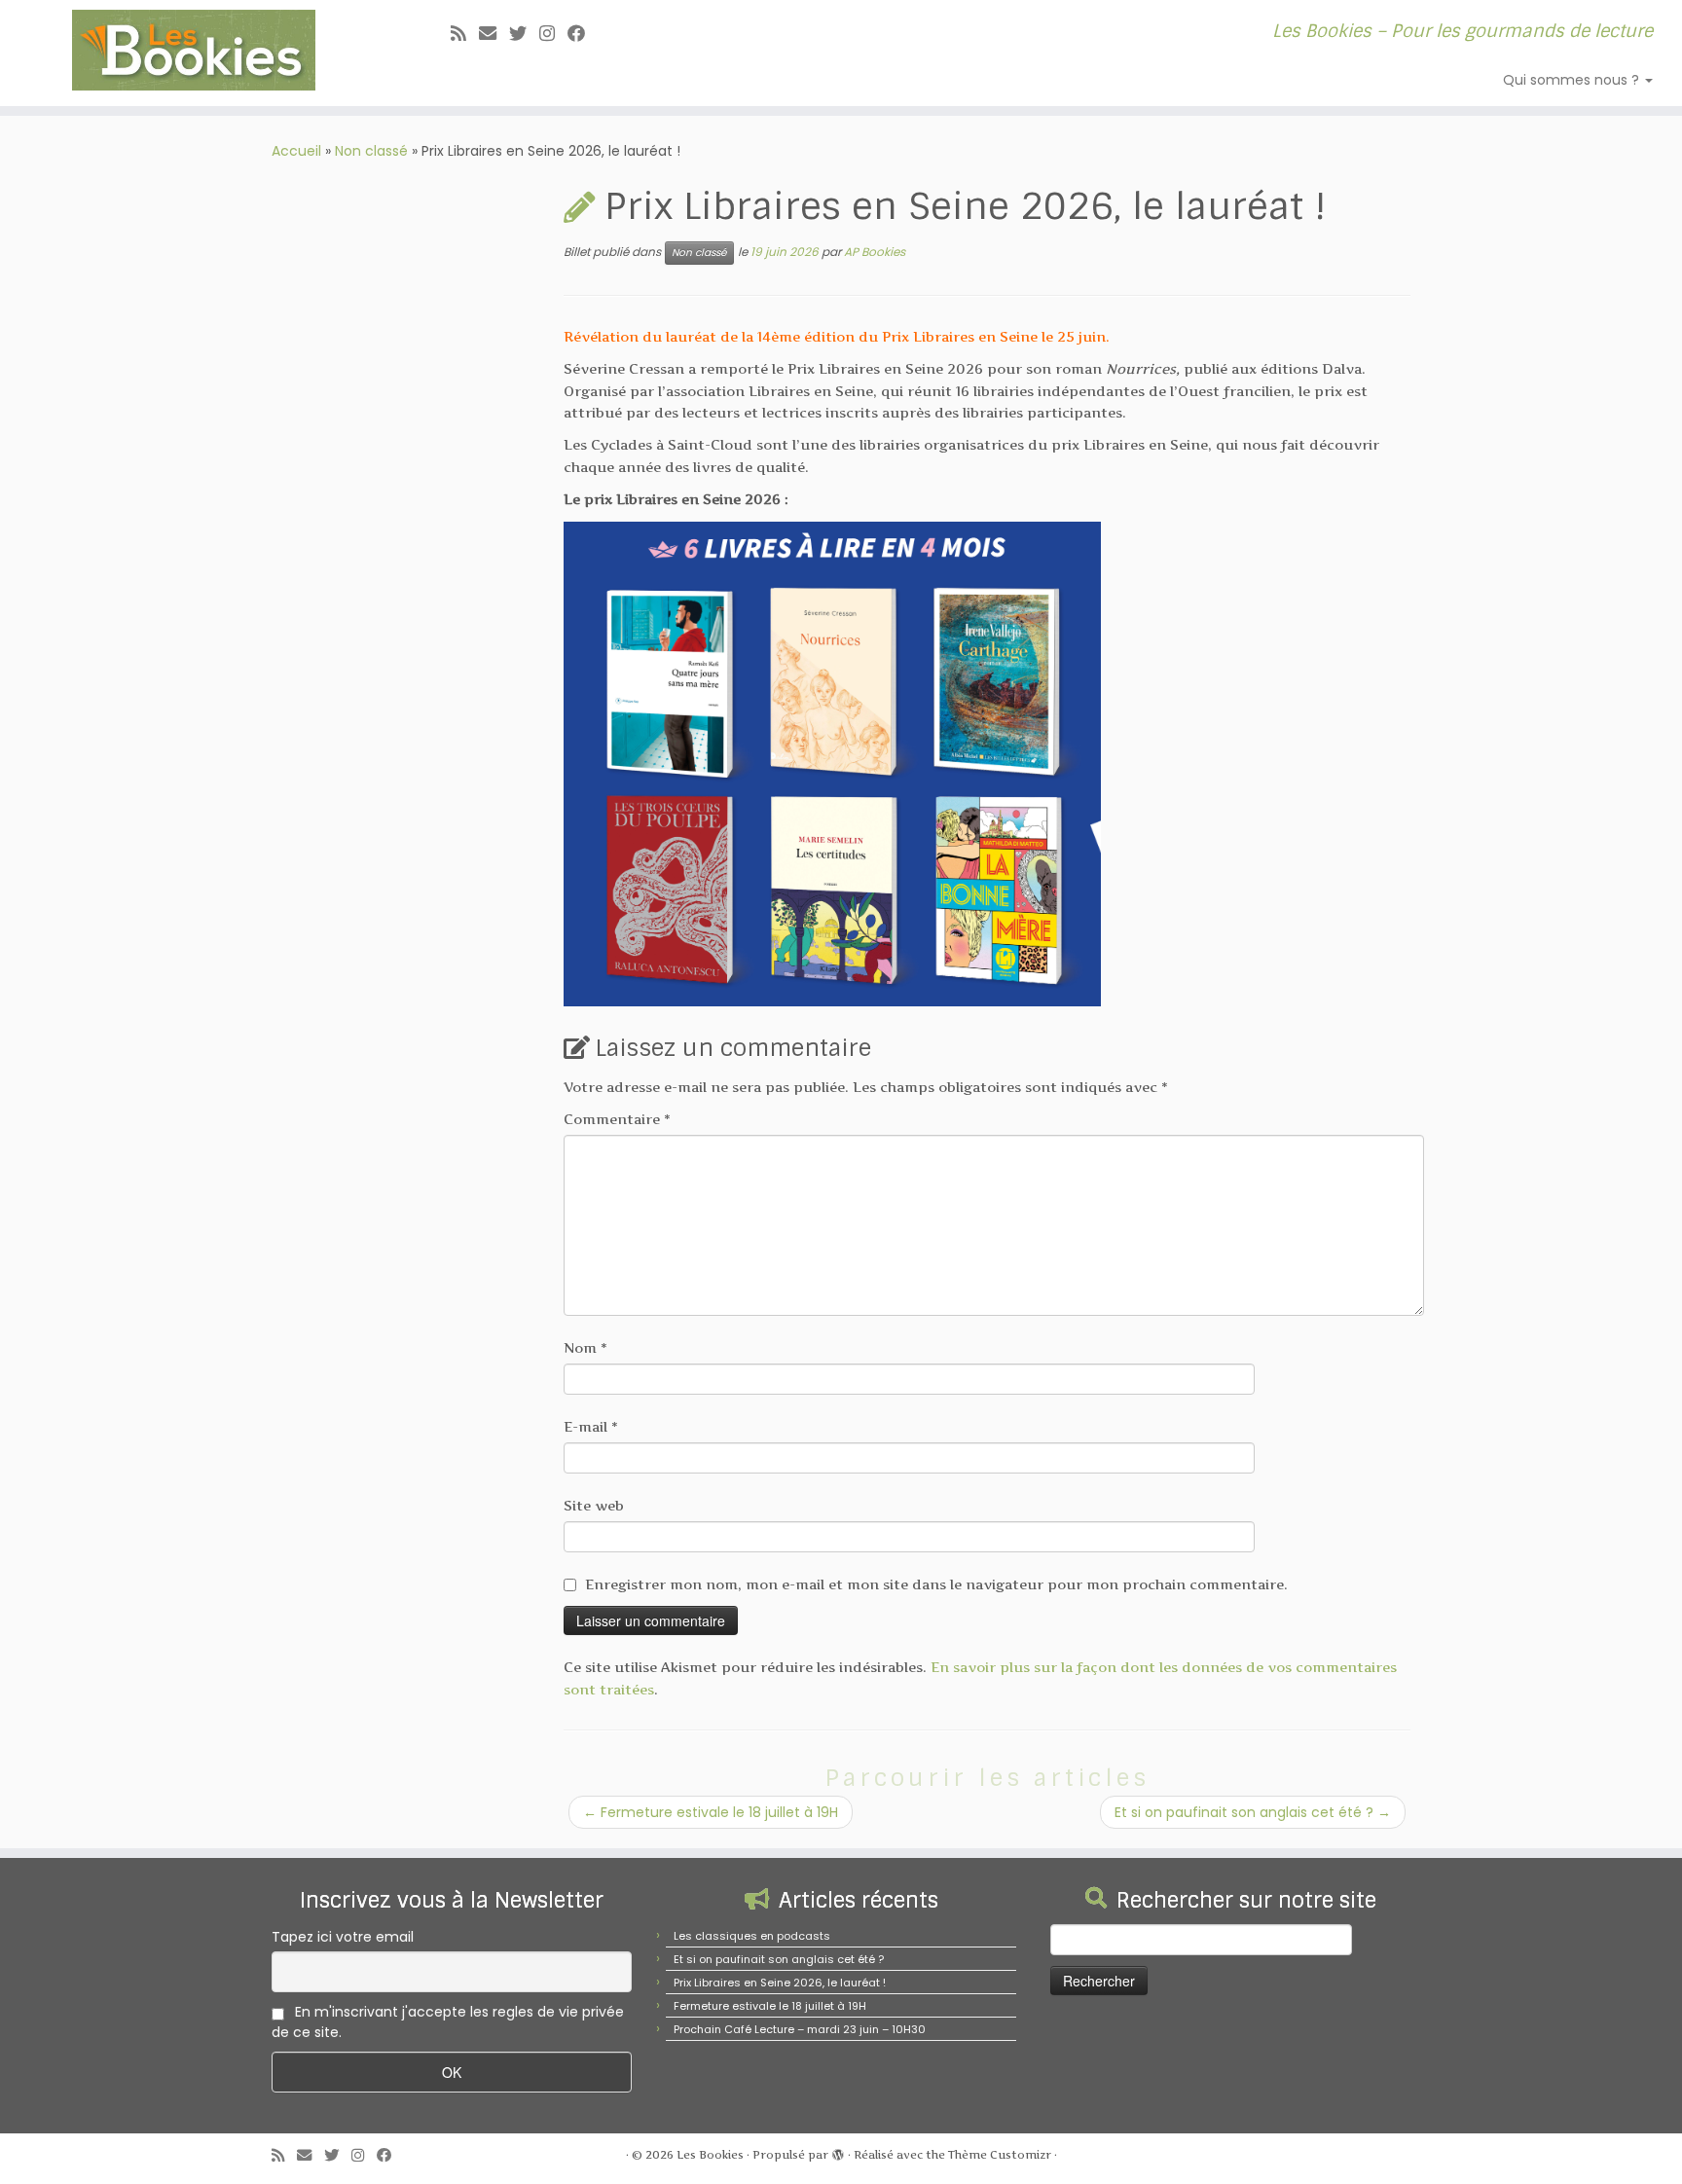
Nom (585, 1347)
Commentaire (617, 1119)
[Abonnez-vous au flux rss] (465, 34)
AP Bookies (875, 252)
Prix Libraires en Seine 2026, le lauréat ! (780, 1983)
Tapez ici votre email (343, 1937)
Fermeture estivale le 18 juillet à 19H (711, 1812)
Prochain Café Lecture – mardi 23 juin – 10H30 (800, 2029)
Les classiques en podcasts (752, 1936)
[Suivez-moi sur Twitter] (524, 34)
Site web (594, 1505)
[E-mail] (494, 34)
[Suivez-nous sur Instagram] (553, 34)
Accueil (296, 151)
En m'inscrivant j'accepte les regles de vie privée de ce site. (448, 2022)
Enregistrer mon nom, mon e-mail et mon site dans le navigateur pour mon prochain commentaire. (936, 1584)
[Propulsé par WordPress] (838, 2151)
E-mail (591, 1426)
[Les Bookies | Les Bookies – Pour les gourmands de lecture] (194, 50)
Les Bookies (710, 2155)
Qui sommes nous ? (1573, 80)
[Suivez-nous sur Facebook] (583, 34)
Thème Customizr (1000, 2155)
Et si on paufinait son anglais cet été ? (1253, 1812)
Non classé (371, 151)
